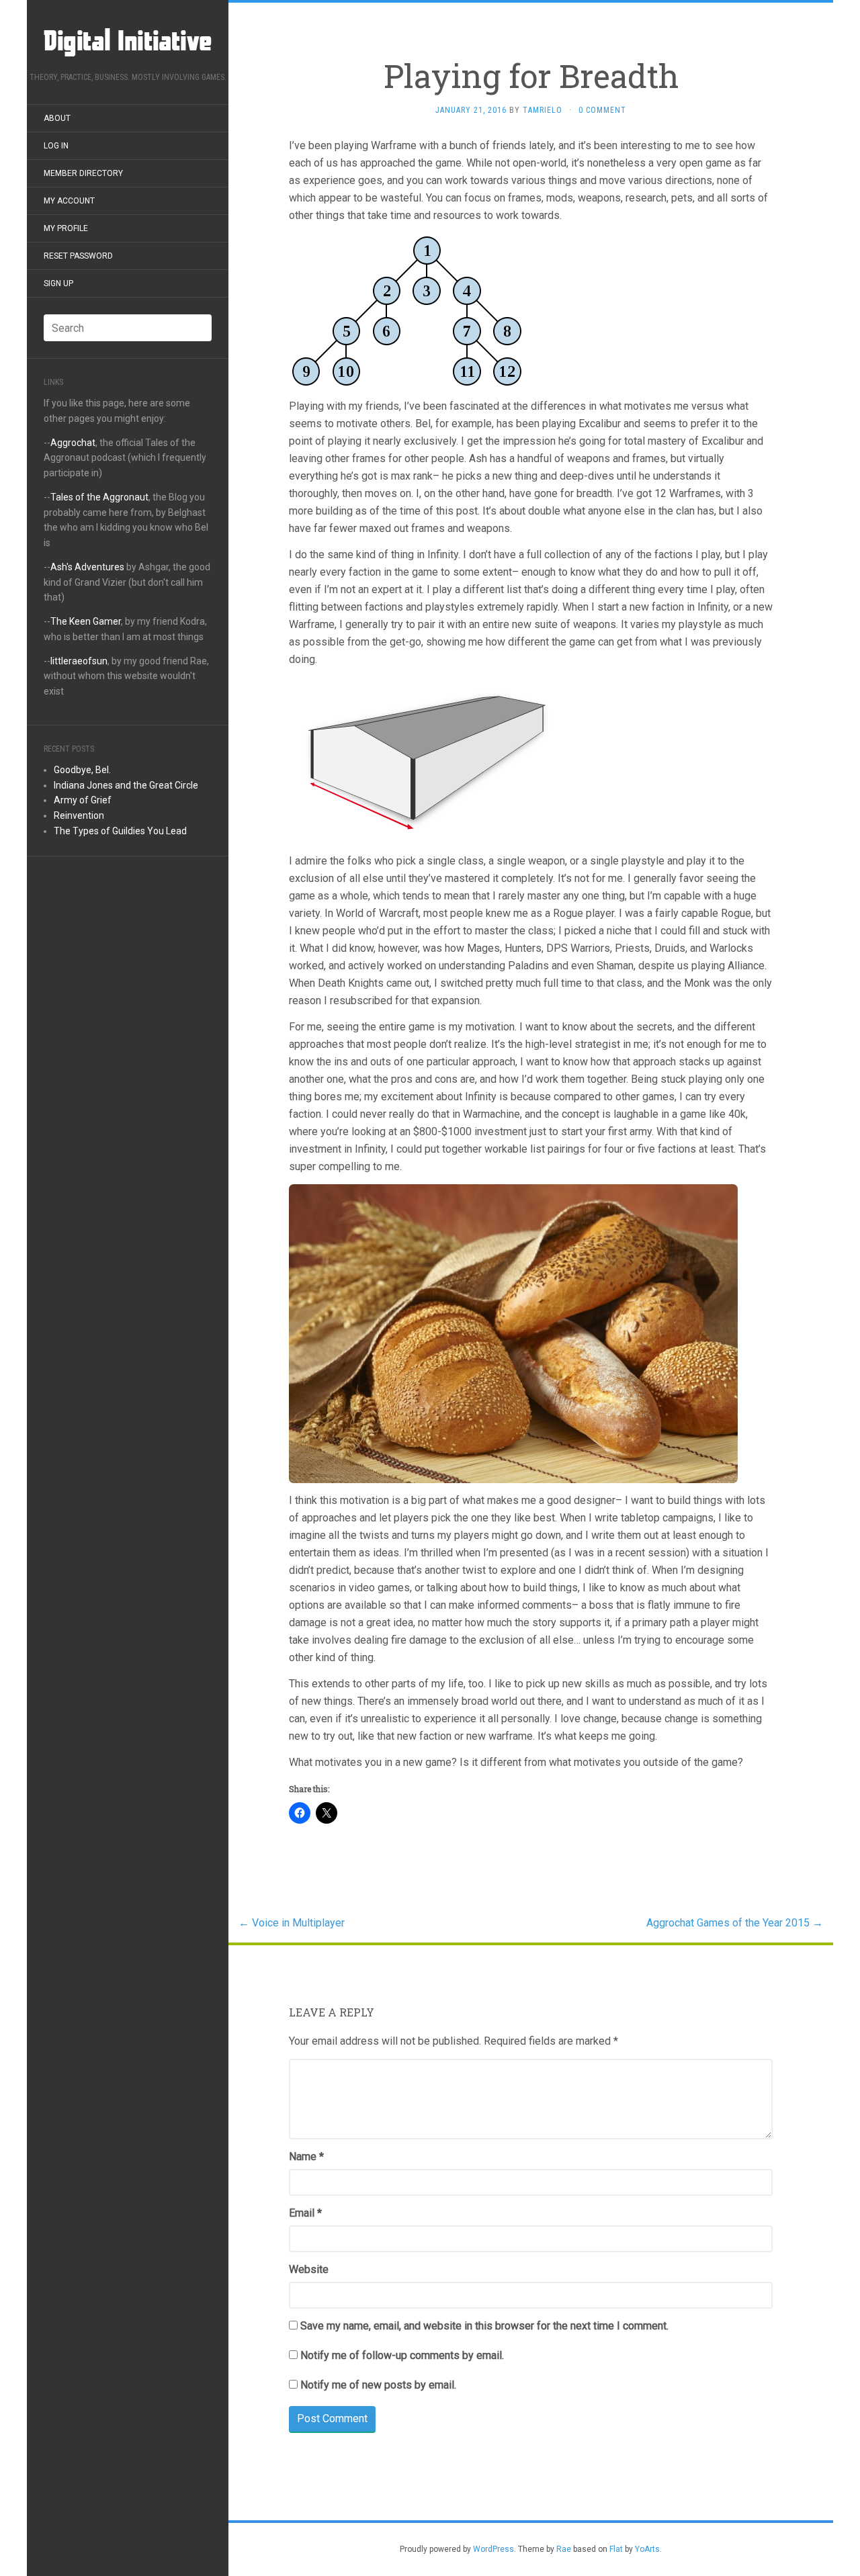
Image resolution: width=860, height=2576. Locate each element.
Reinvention (79, 815)
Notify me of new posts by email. (378, 2385)
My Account (69, 201)
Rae (564, 2549)
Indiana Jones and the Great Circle (126, 785)
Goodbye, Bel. (82, 770)
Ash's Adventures (87, 567)
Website (309, 2269)
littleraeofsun (79, 661)
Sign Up (58, 283)
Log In (56, 146)
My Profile (66, 228)
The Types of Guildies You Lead (120, 831)
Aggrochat (73, 443)
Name (306, 2157)
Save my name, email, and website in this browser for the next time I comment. (484, 2326)
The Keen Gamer (86, 621)
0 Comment (602, 110)
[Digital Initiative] (128, 40)
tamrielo (543, 110)
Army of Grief (83, 800)
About (57, 118)
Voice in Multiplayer (292, 1923)
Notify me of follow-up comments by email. (402, 2355)
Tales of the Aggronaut (99, 497)
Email (305, 2213)
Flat (616, 2549)
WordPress (493, 2549)
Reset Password (78, 256)
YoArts (647, 2549)
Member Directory (83, 173)
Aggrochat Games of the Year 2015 (735, 1923)
